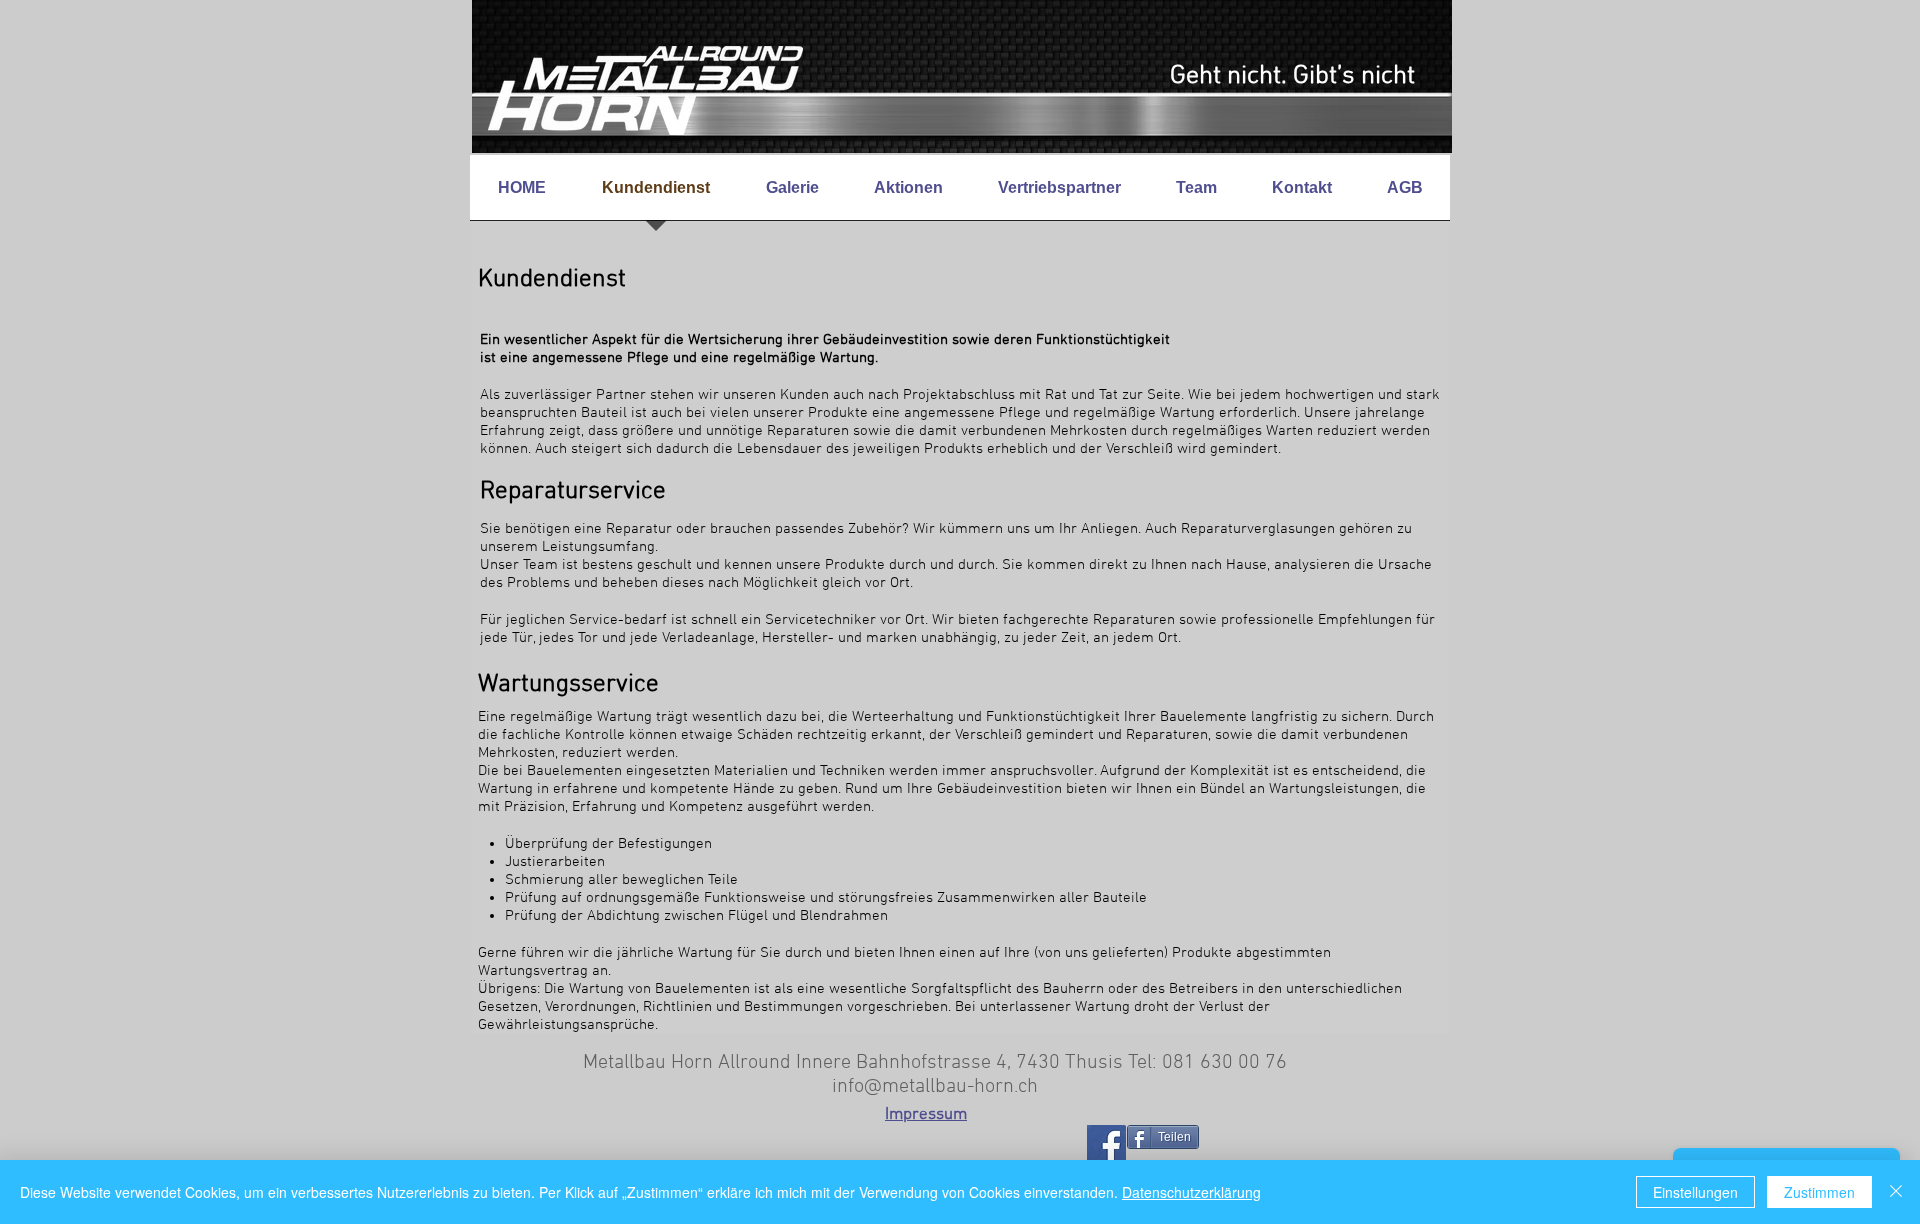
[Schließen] (1896, 1192)
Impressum (926, 1115)
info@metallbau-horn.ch (935, 1087)
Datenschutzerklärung (1191, 1192)
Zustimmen (1819, 1192)
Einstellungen (1695, 1192)
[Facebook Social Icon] (1106, 1144)
